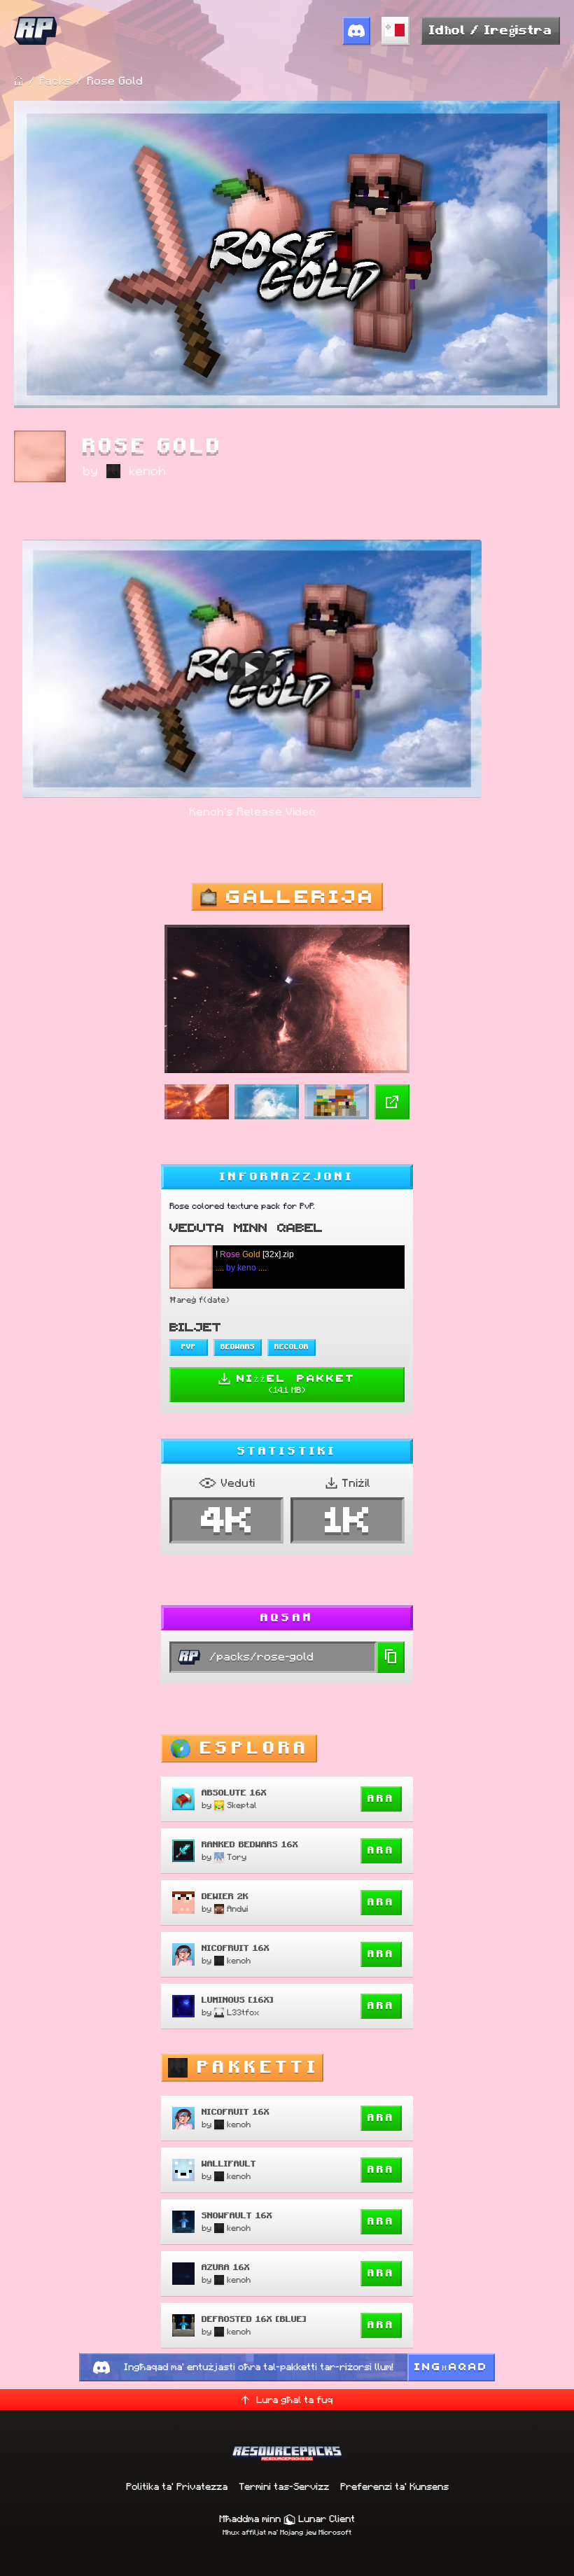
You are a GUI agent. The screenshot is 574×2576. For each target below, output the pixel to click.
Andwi (237, 1909)
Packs (55, 81)
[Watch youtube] (252, 668)
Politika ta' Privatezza (177, 2486)
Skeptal (242, 1805)
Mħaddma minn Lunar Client (287, 2519)
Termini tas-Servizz (284, 2486)
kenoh (147, 471)
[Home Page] (19, 81)
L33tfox (243, 2012)
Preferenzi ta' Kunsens (394, 2486)
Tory (237, 1857)
